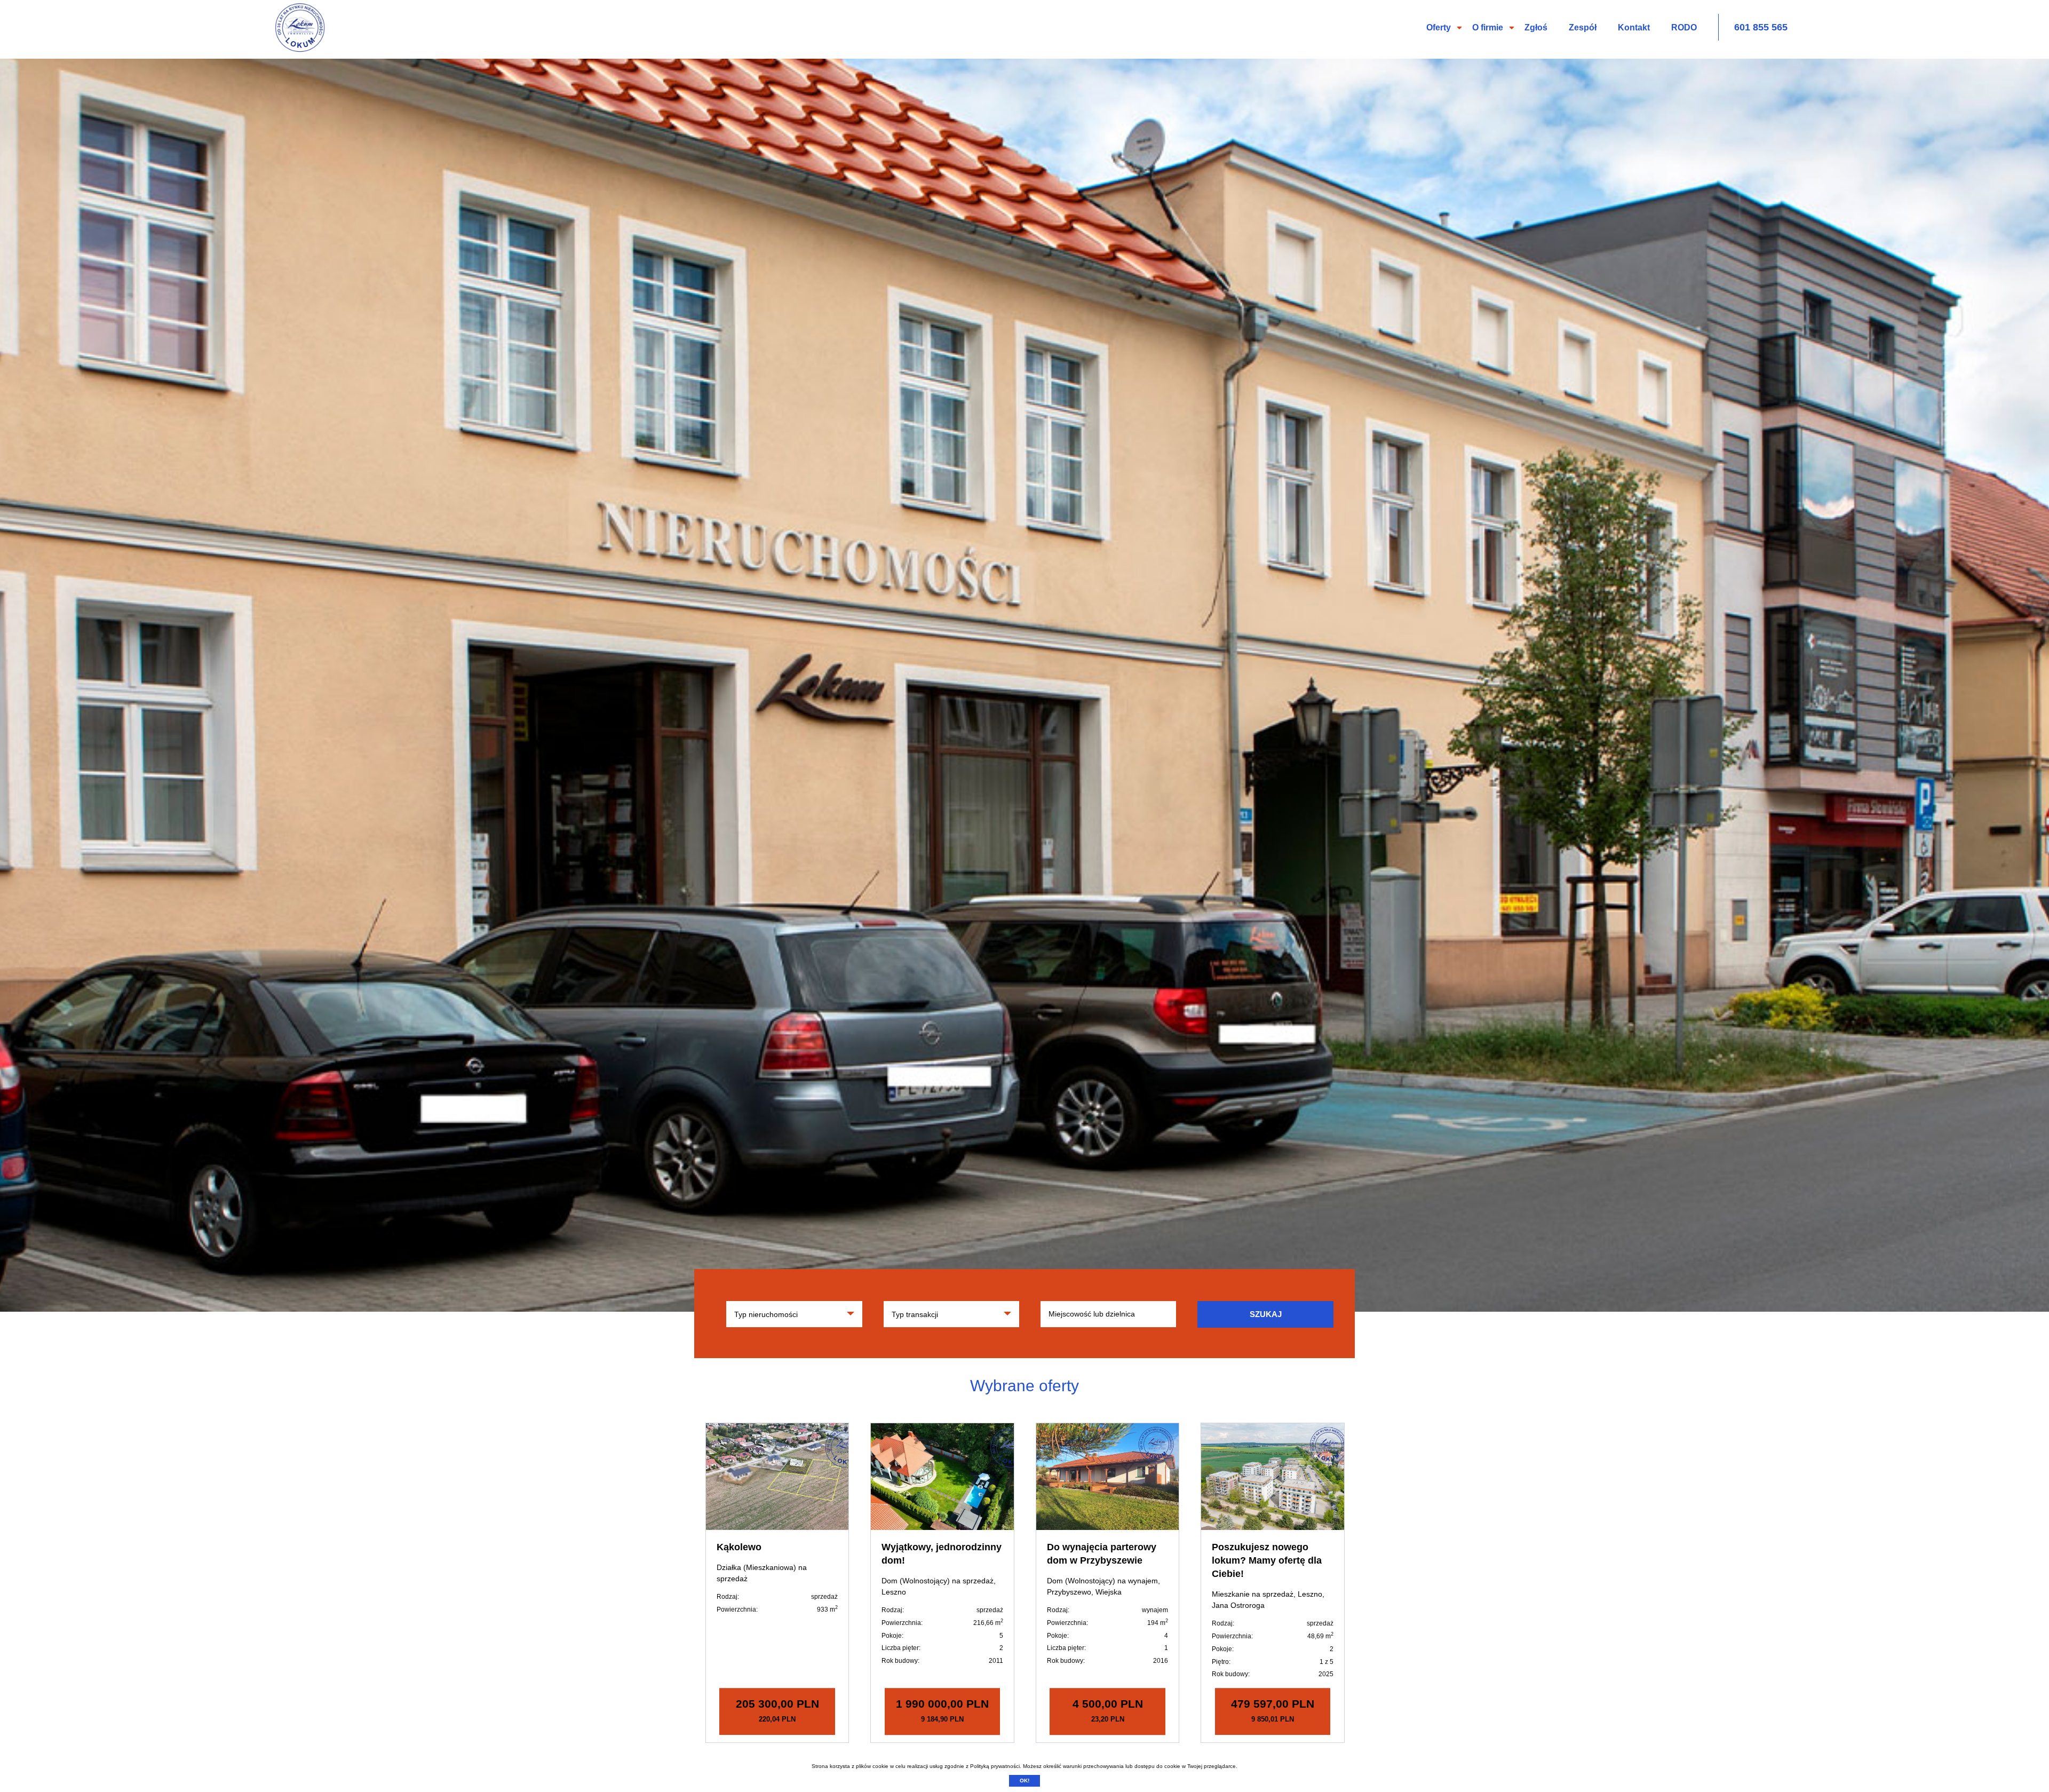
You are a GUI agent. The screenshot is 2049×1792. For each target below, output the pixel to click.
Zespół (1583, 27)
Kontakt (1634, 27)
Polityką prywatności (995, 1766)
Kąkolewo (739, 1547)
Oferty (1439, 27)
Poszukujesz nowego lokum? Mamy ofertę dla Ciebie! (1267, 1560)
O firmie (1488, 27)
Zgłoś (1536, 27)
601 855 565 (1761, 27)
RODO (1684, 27)
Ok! (1024, 1781)
